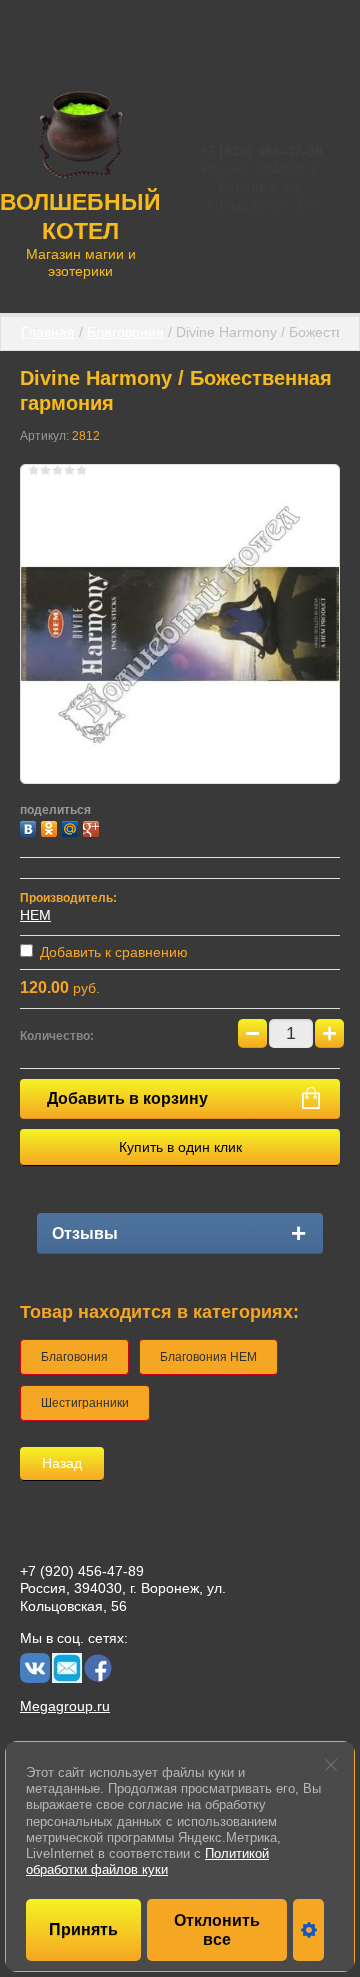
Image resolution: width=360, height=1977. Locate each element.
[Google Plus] (93, 826)
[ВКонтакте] (30, 826)
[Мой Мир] (72, 826)
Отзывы (85, 1233)
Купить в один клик (180, 1147)
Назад (62, 1463)
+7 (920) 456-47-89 (261, 151)
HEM (35, 915)
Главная (48, 332)
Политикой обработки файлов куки (147, 1861)
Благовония (125, 332)
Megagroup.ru (65, 1706)
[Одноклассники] (51, 826)
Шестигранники (85, 1403)
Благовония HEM (208, 1357)
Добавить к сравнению (112, 952)
